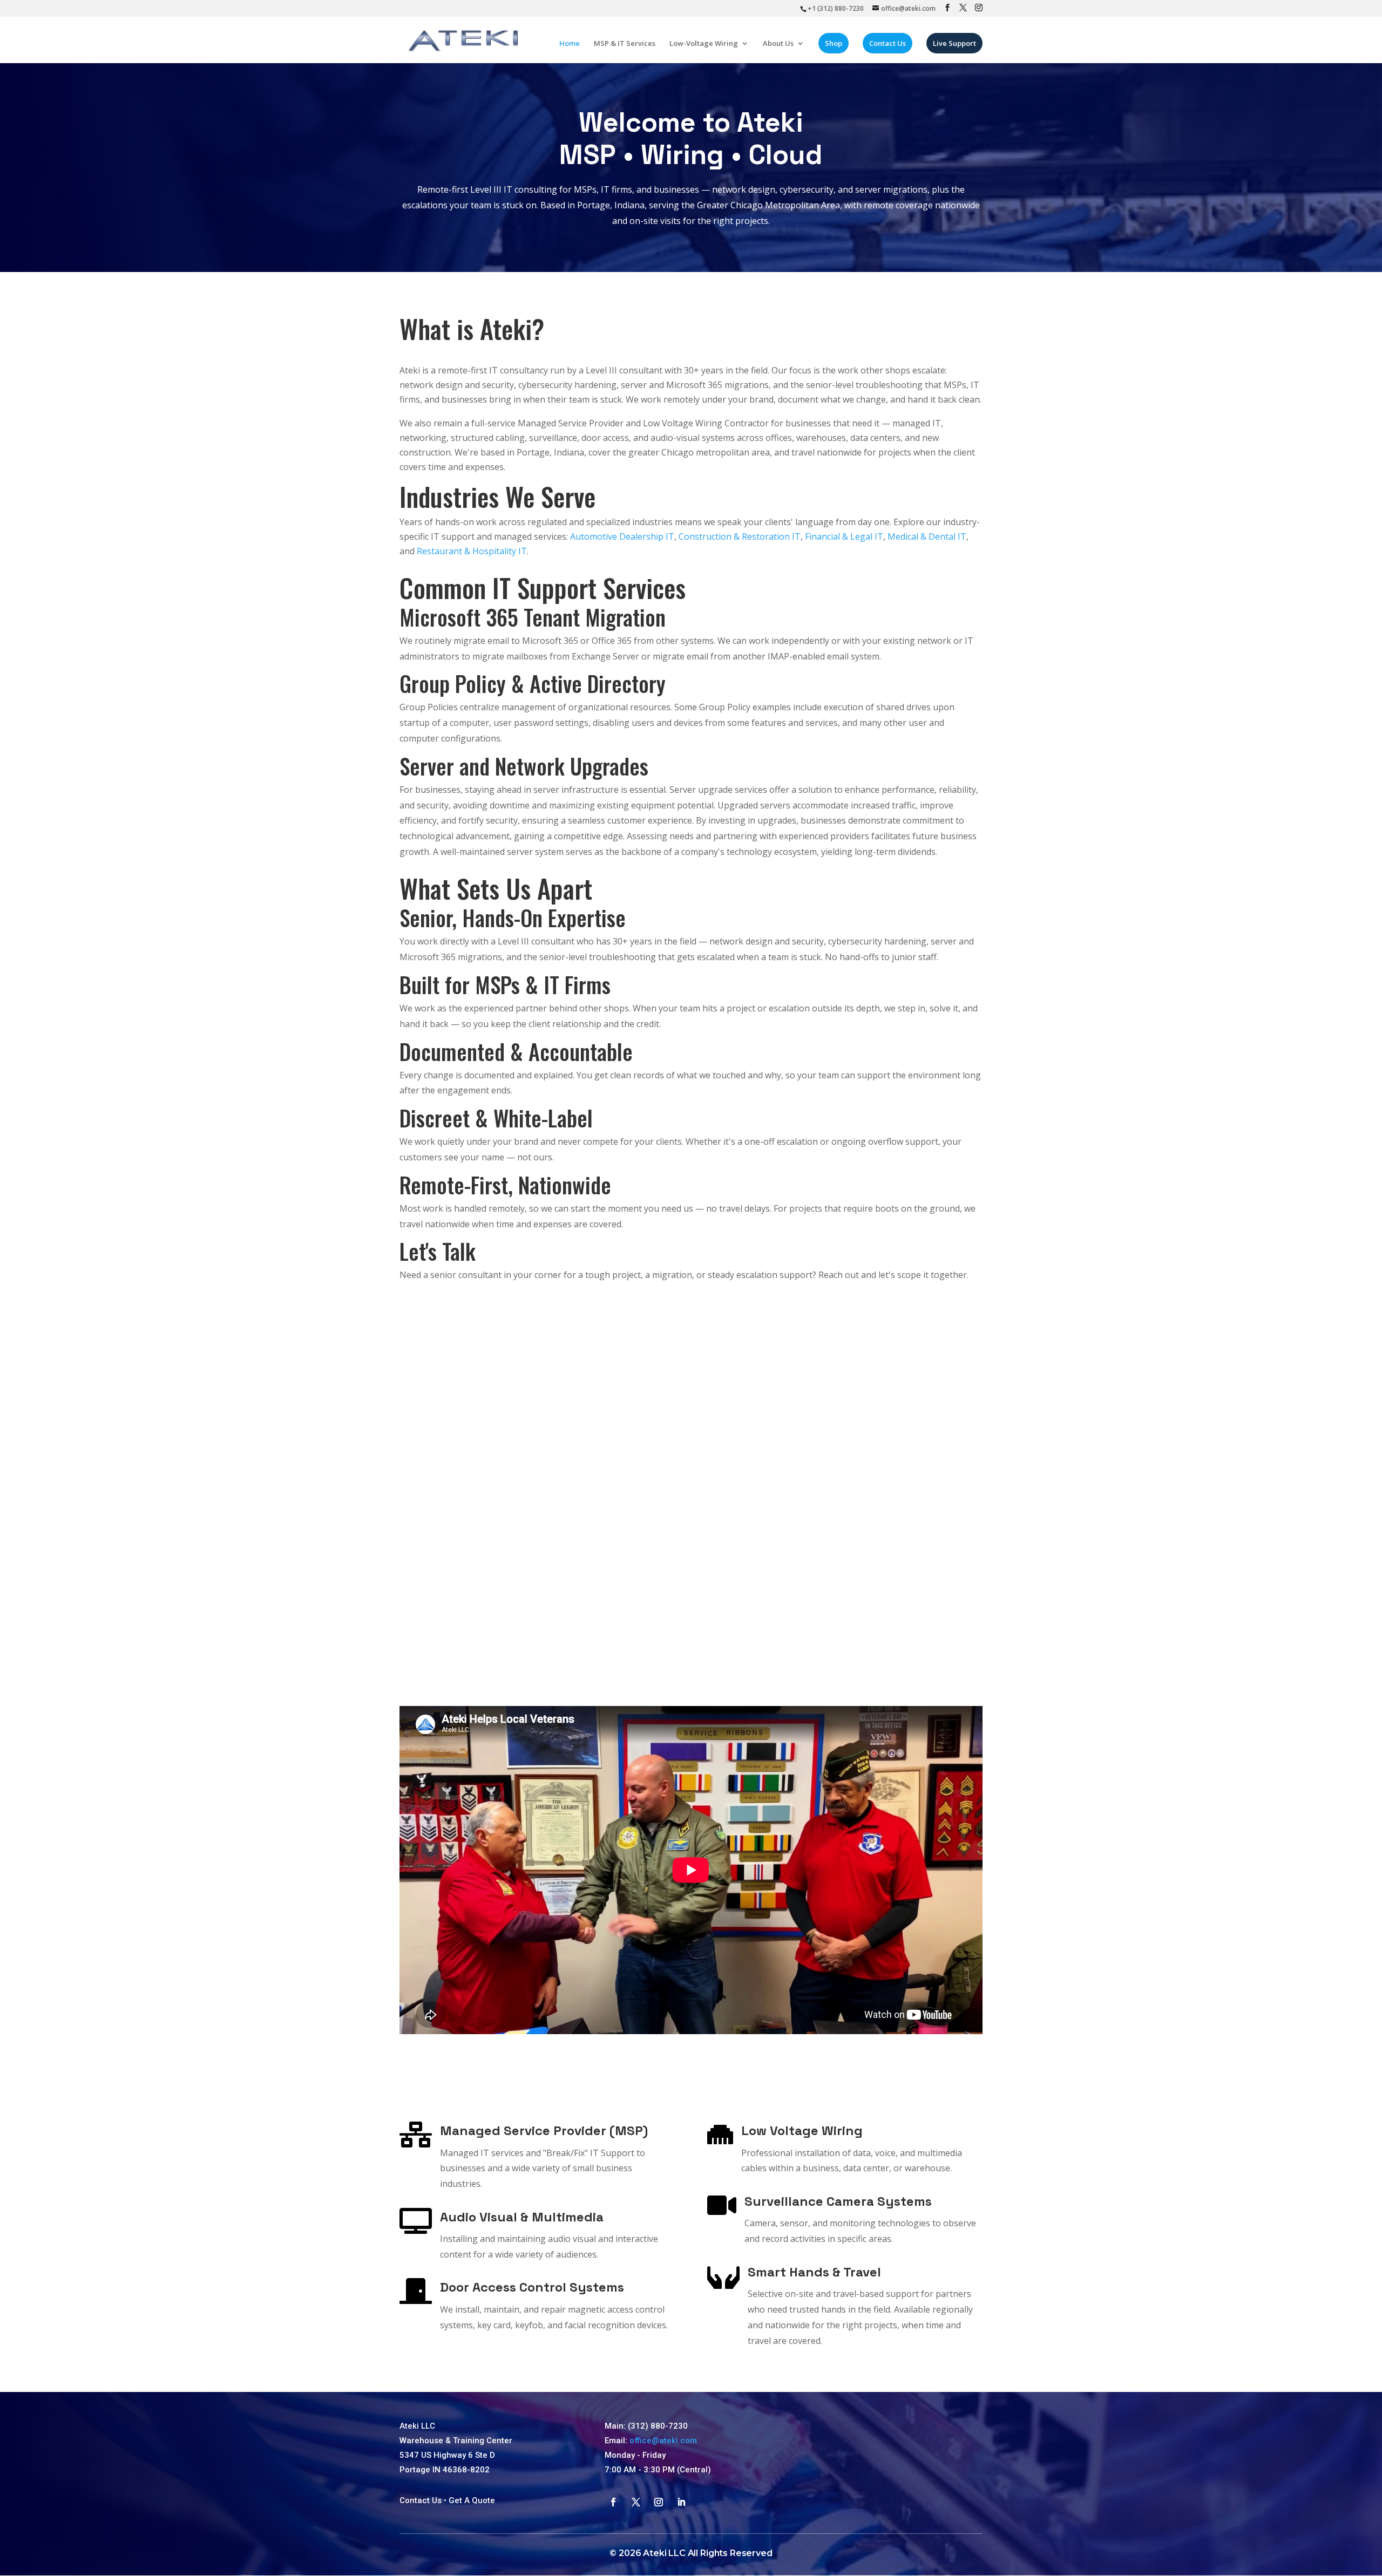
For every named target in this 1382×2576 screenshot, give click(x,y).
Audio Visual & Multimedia (522, 2217)
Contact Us (888, 43)
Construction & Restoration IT (740, 536)
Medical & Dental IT (927, 536)
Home (570, 44)
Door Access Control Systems (532, 2287)
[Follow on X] (636, 2502)
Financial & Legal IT (844, 536)
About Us (778, 44)
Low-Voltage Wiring (704, 44)
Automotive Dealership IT (622, 536)
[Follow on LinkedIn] (681, 2502)
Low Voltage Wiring (802, 2130)
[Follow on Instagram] (659, 2502)
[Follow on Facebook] (613, 2502)
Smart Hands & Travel (814, 2272)
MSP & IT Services (625, 44)
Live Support (954, 43)
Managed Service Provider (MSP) (544, 2130)
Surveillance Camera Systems (838, 2201)
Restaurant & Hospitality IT (472, 551)
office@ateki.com (663, 2441)
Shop (834, 43)
